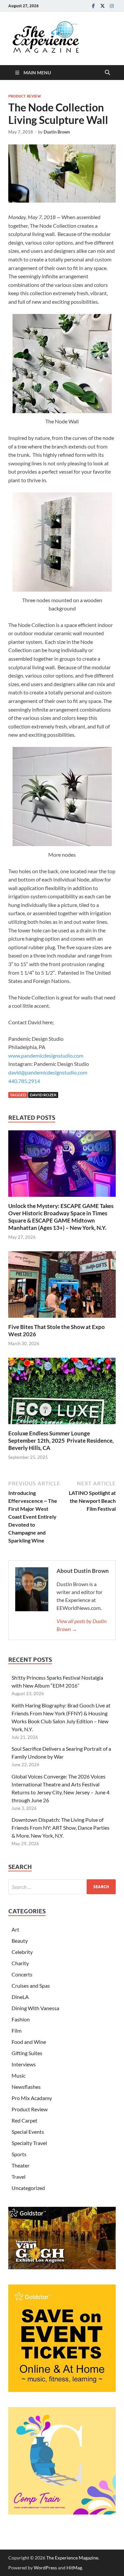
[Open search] (107, 73)
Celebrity (22, 1952)
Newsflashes (26, 2087)
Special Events (28, 2132)
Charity (20, 1963)
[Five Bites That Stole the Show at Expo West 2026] (62, 1287)
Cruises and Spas (31, 1986)
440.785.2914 (24, 1081)
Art (15, 1929)
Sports (19, 2154)
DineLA (20, 1997)
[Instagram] (112, 6)
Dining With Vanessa (35, 2008)
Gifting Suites (27, 2053)
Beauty (20, 1941)
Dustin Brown (57, 132)
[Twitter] (103, 6)
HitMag (74, 2568)
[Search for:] (62, 1887)
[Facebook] (93, 6)
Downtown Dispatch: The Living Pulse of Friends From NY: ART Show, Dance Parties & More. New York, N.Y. (61, 1828)
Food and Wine (29, 2042)
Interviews (24, 2064)
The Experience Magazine (72, 2558)
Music (19, 2075)
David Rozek (43, 1095)
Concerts (22, 1974)
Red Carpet (24, 2120)
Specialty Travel (29, 2143)
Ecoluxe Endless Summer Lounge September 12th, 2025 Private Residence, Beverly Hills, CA (61, 1441)
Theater (21, 2165)
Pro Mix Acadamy (32, 2098)
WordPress (45, 2568)
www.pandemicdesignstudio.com (46, 1055)
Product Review (24, 96)
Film (17, 2030)
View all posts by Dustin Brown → (82, 1625)
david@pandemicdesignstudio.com (48, 1072)
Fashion (21, 2019)
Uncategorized (28, 2188)
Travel (19, 2177)
